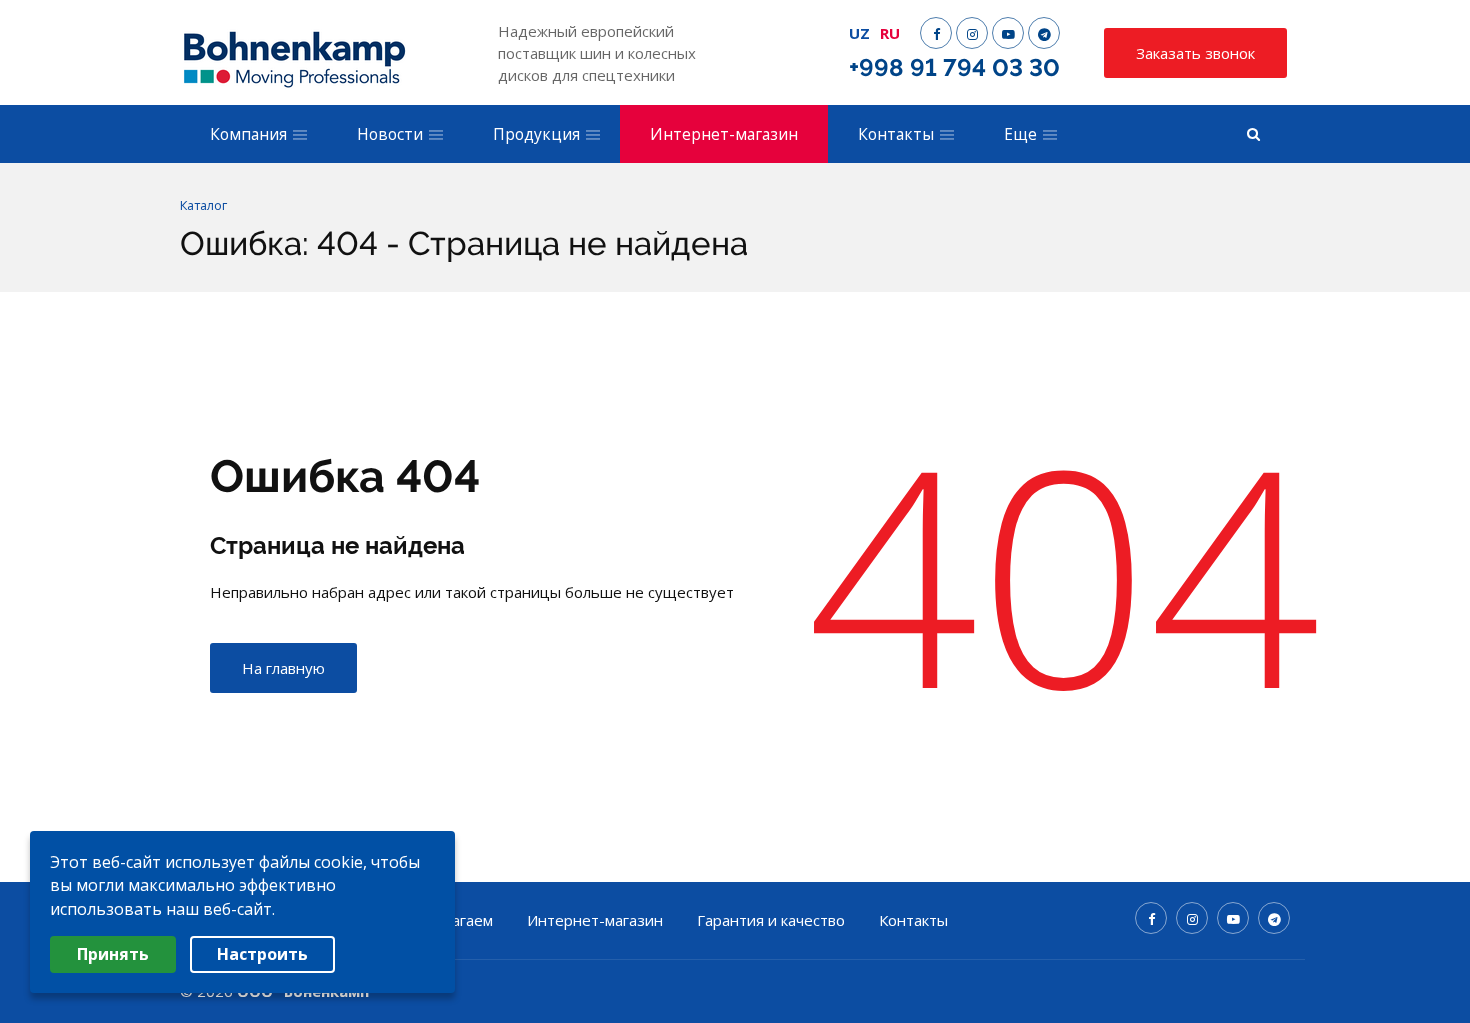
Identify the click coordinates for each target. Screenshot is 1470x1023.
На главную (283, 668)
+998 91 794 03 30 (954, 67)
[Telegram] (1044, 33)
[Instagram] (972, 33)
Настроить (262, 954)
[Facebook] (936, 33)
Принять (113, 954)
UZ (859, 33)
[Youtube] (1008, 33)
